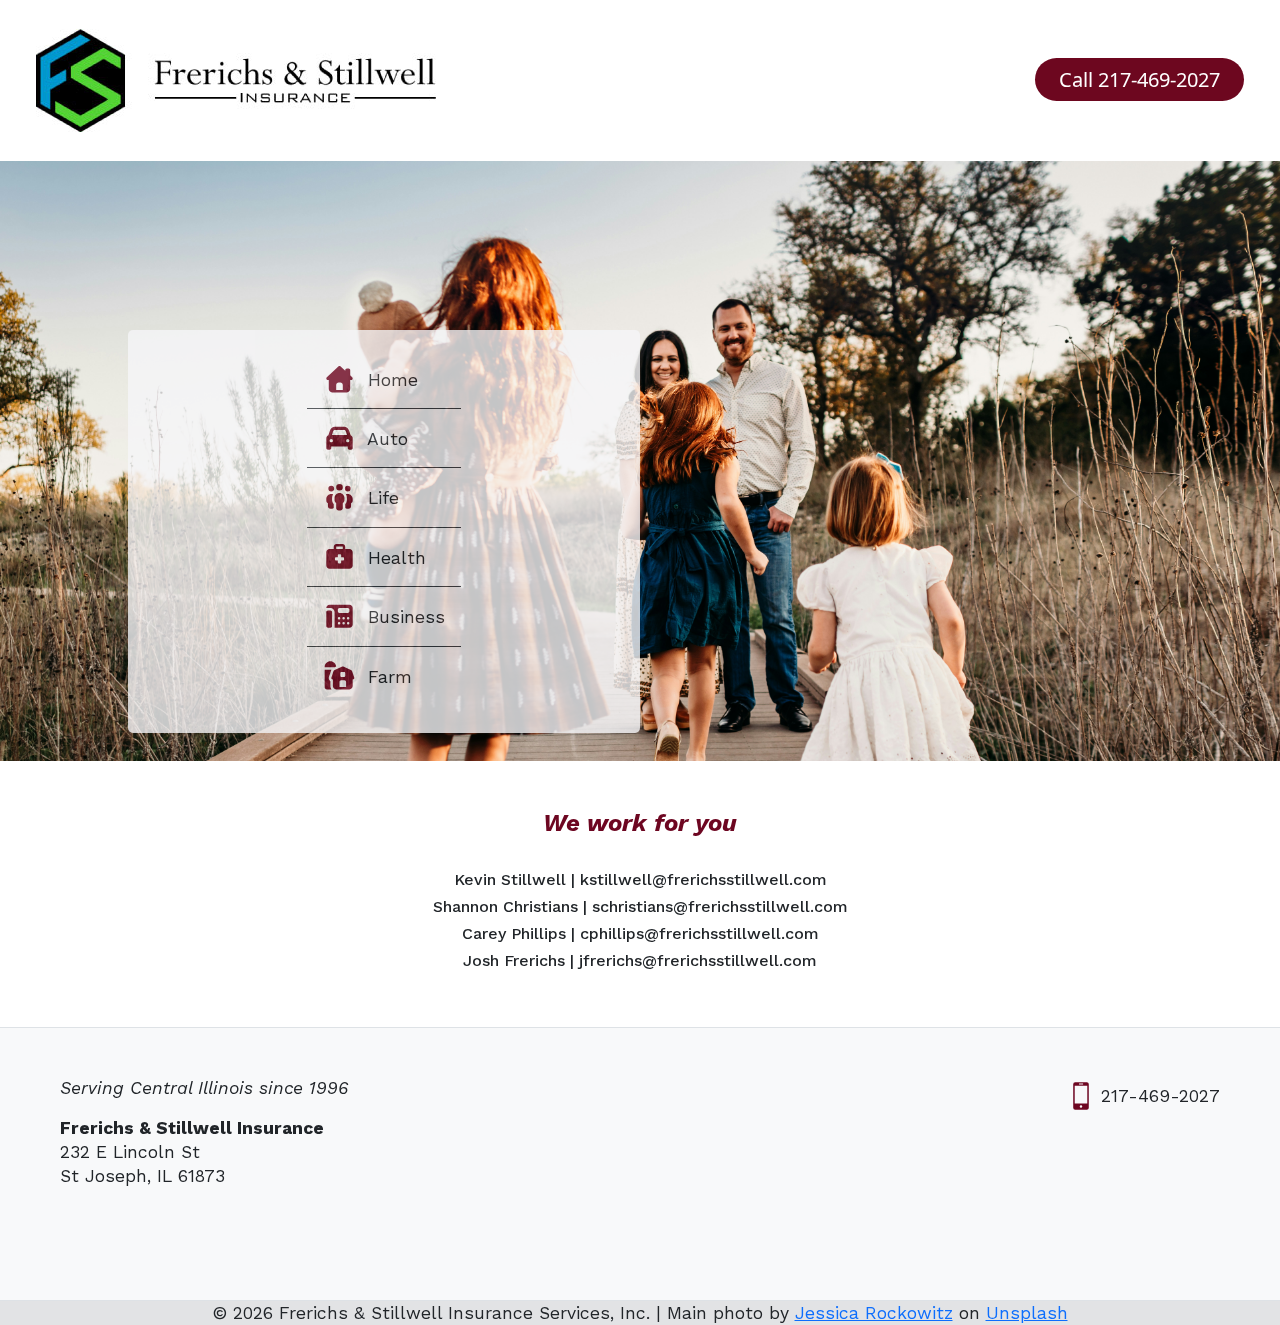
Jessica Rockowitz (874, 1313)
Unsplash (1027, 1313)
